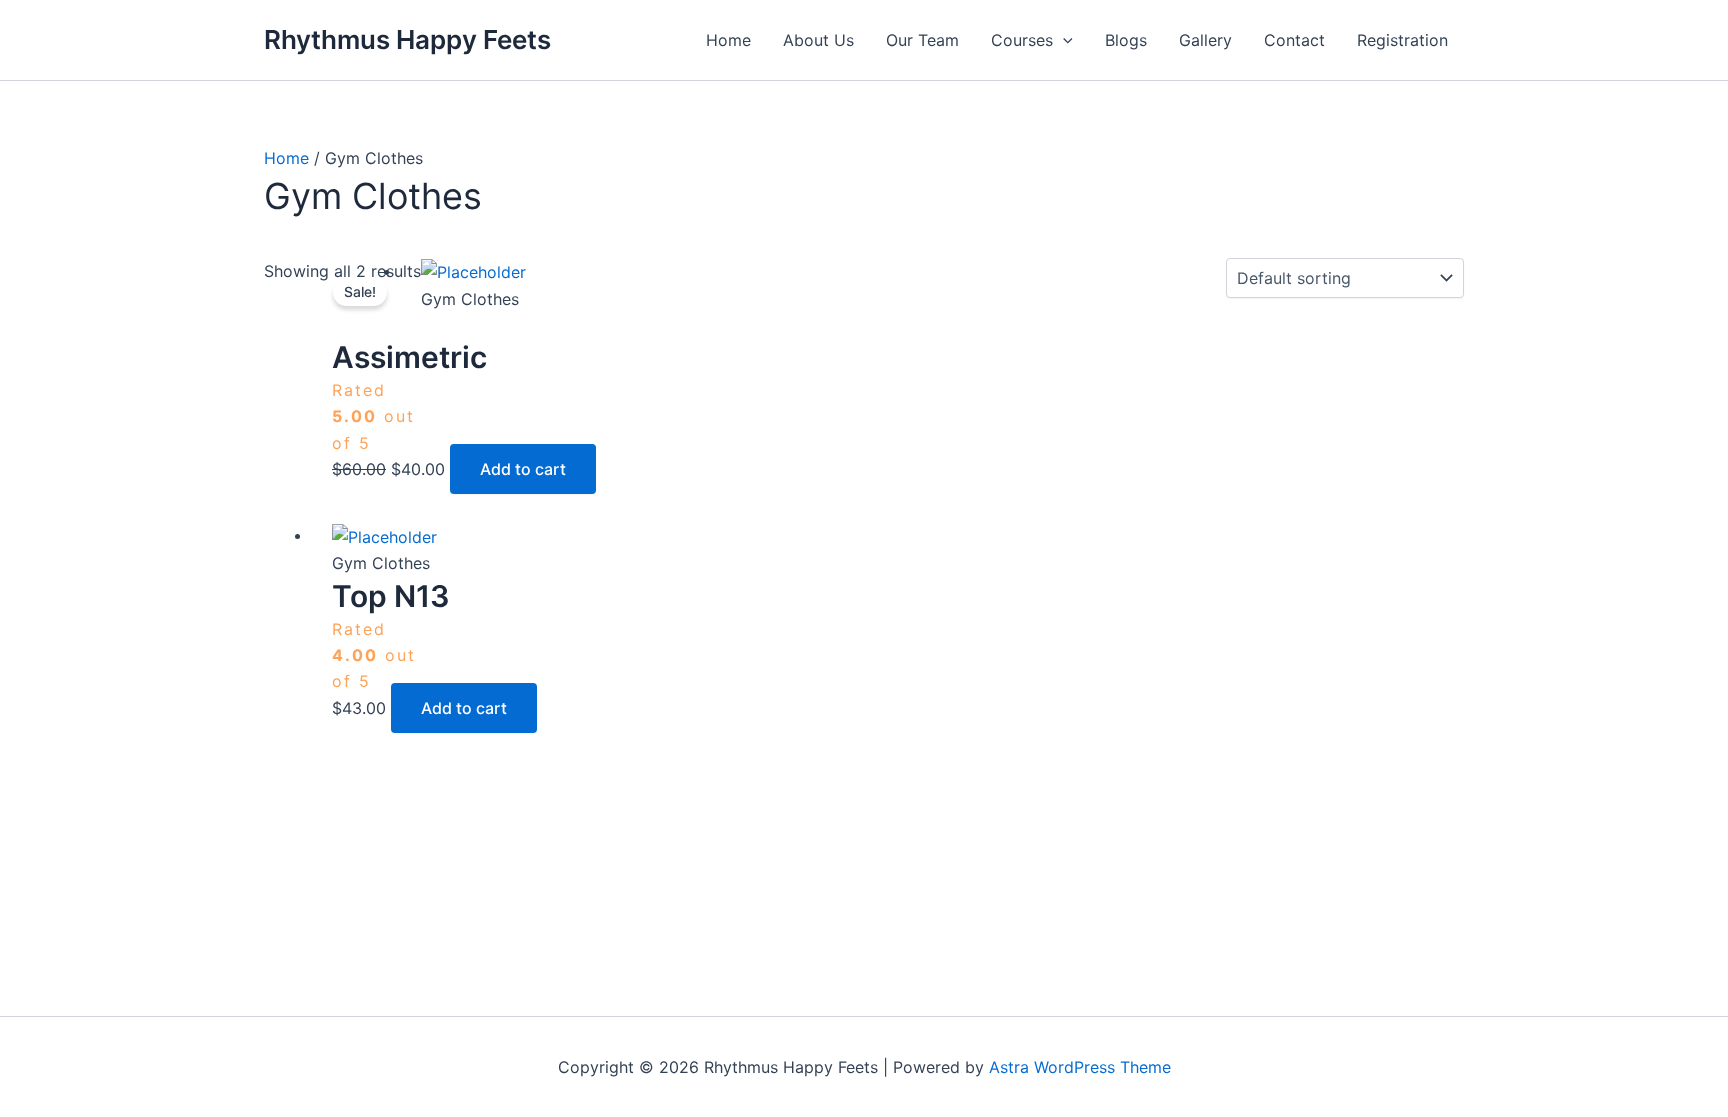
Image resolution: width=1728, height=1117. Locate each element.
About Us (818, 40)
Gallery (1205, 40)
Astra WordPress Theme (1080, 1067)
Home (728, 40)
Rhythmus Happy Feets (407, 39)
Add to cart (523, 469)
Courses (1022, 40)
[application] (1063, 40)
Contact (1294, 40)
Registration (1402, 40)
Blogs (1126, 40)
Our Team (922, 40)
